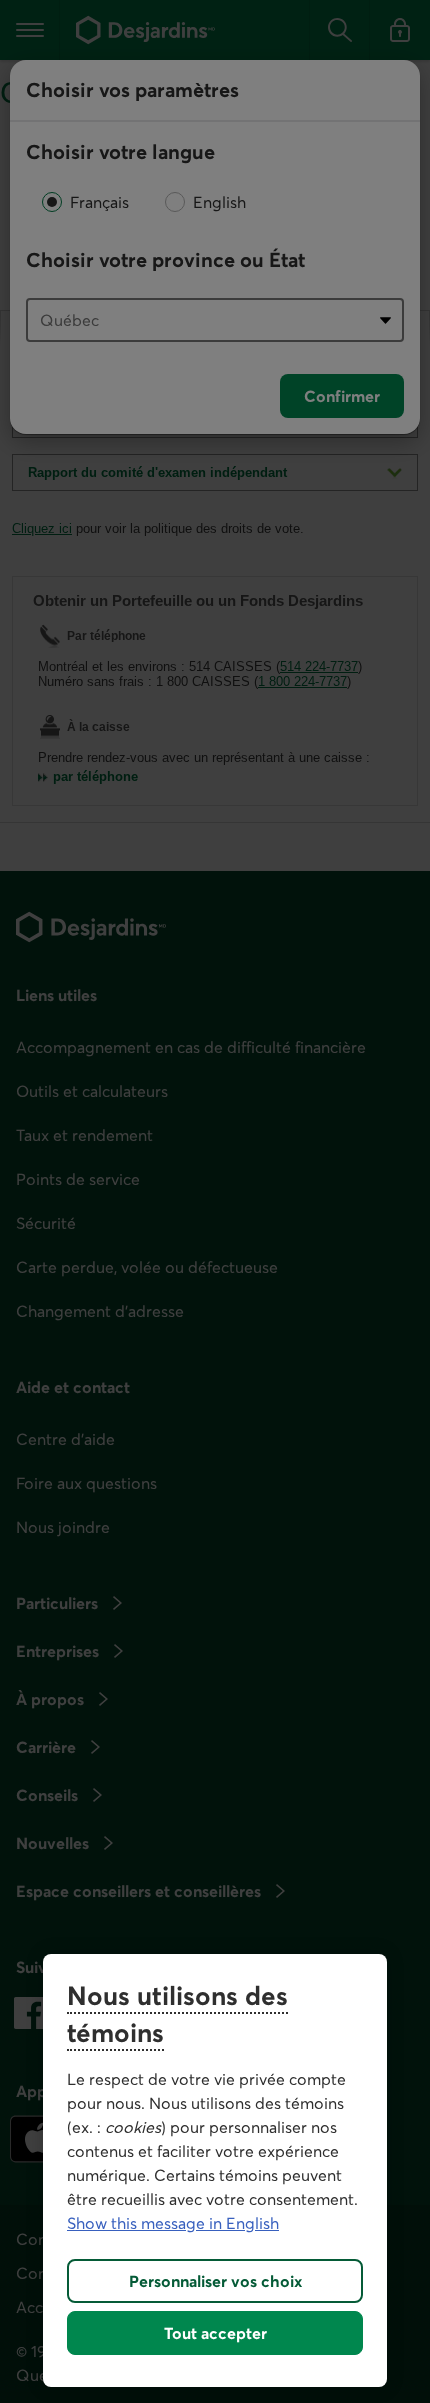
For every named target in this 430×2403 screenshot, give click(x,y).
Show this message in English (173, 2223)
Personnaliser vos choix (215, 2281)
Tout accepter (215, 2333)
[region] (215, 2170)
